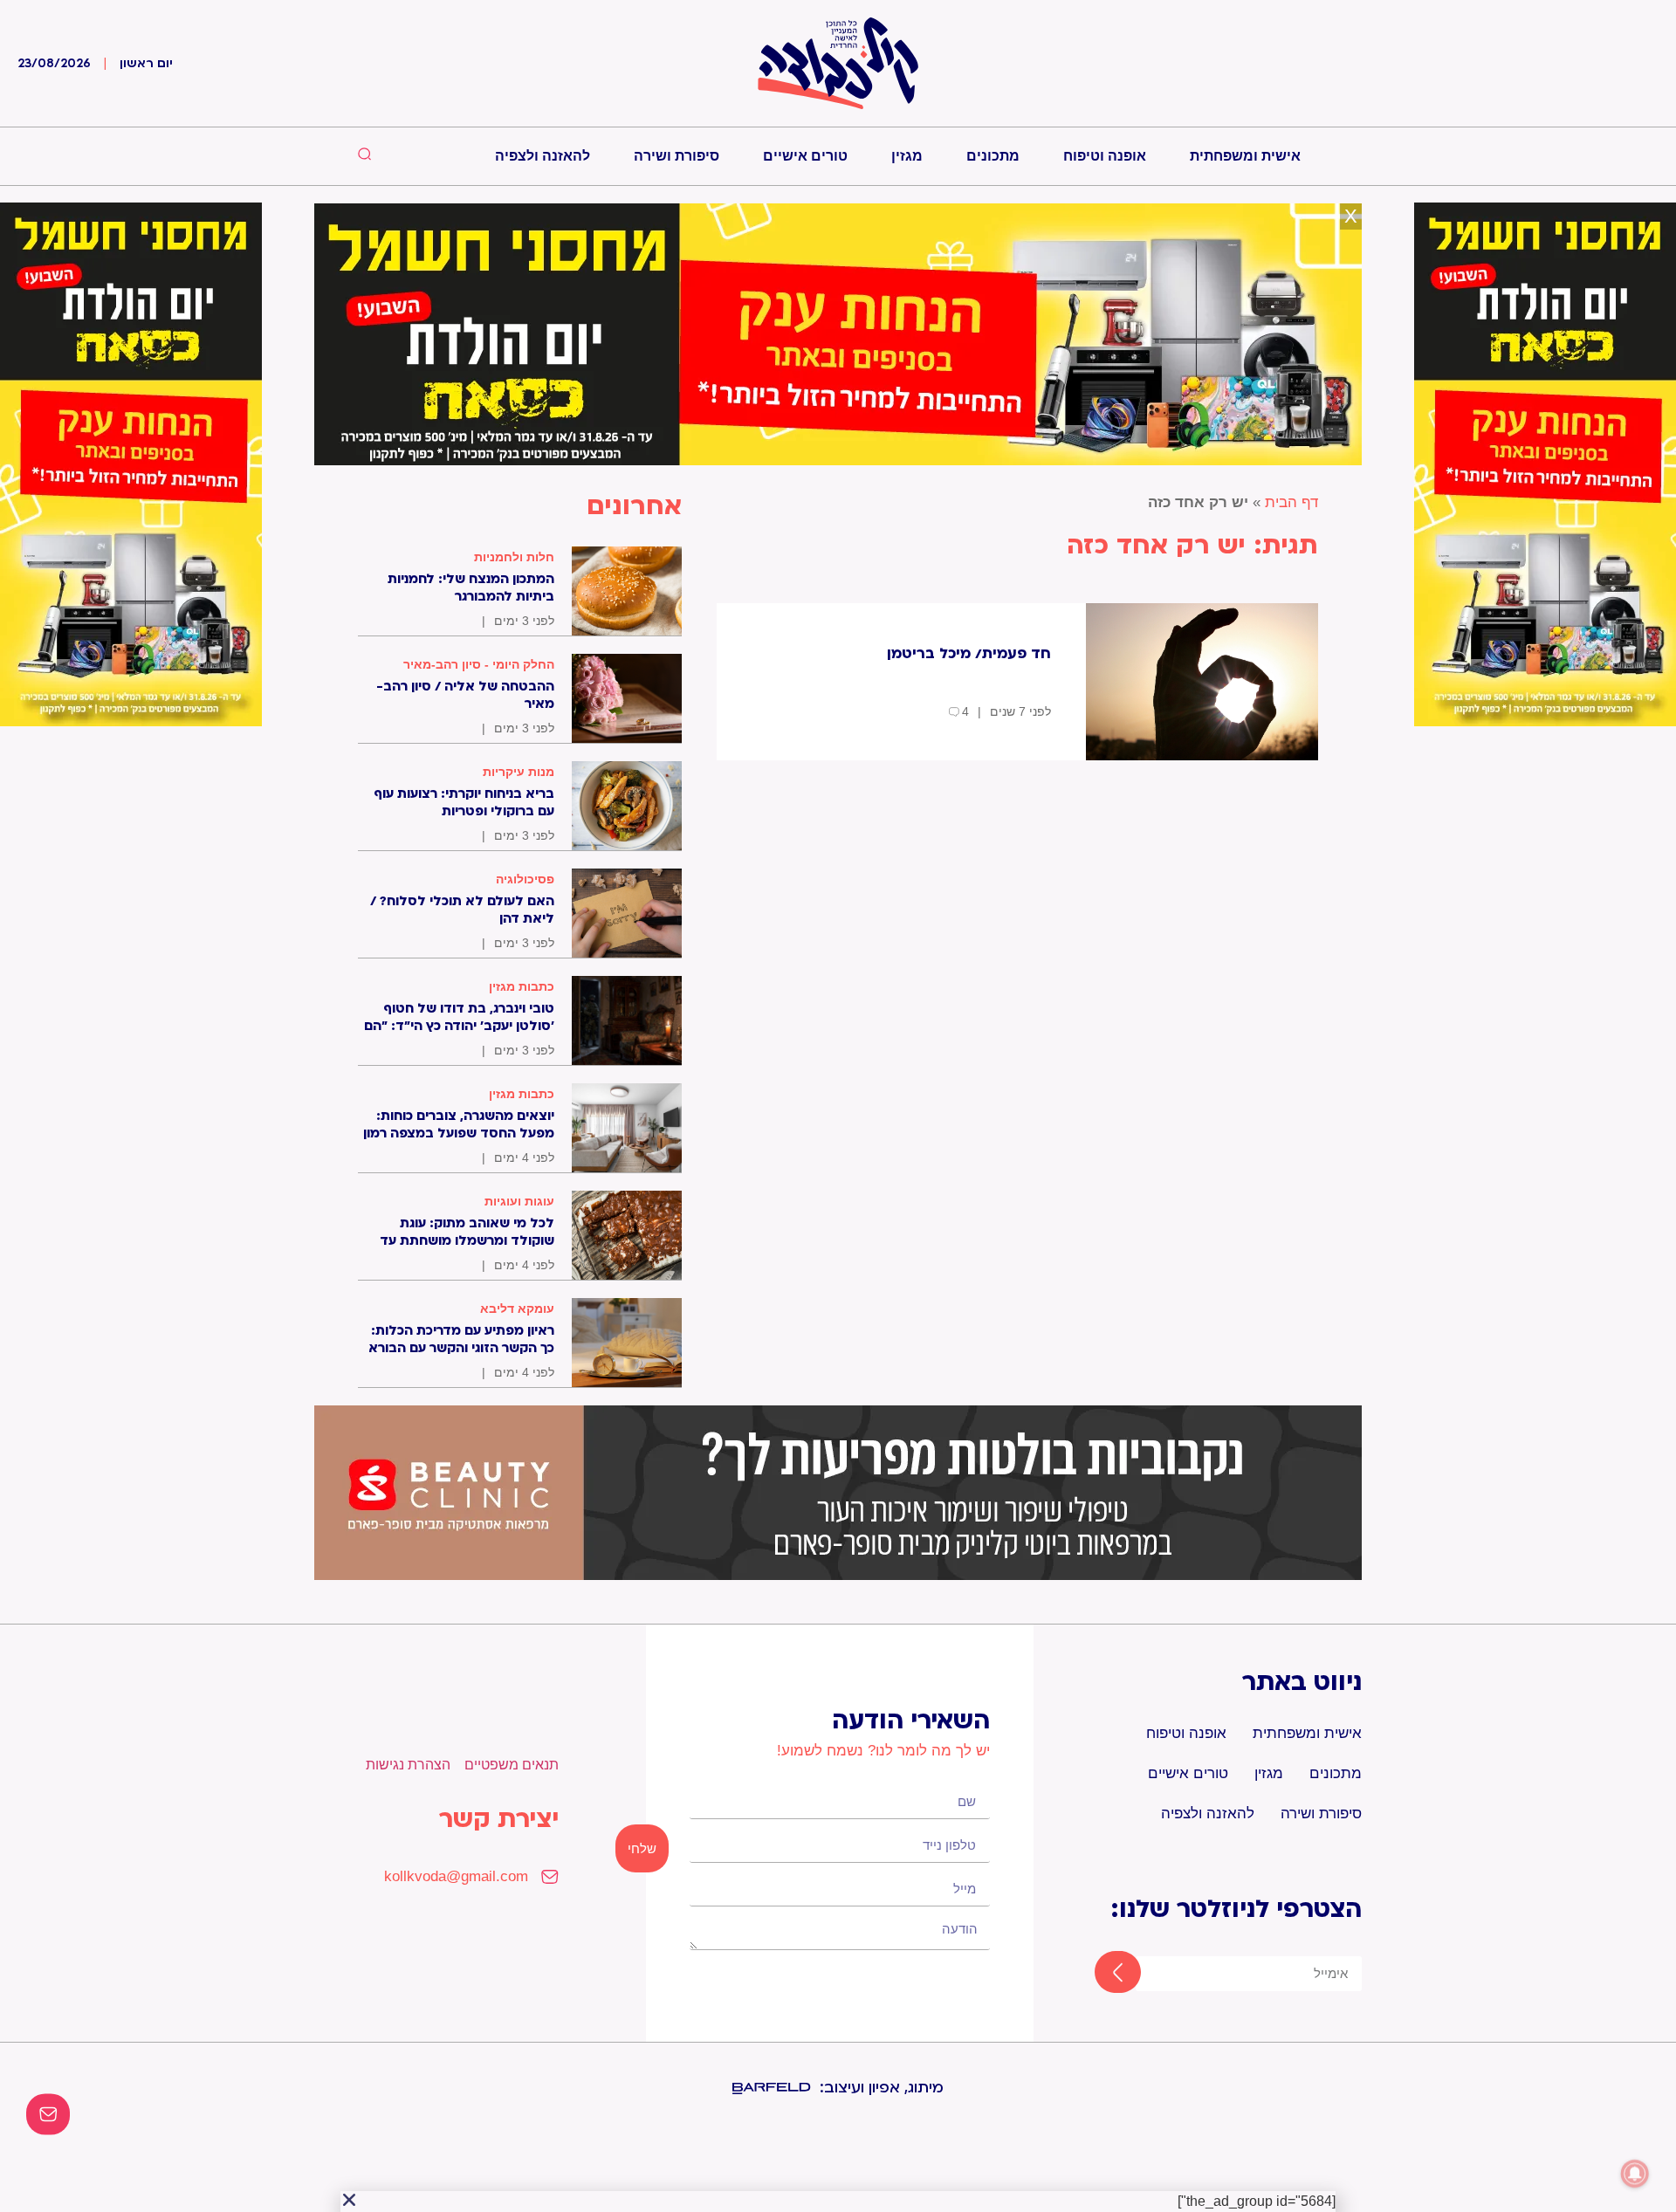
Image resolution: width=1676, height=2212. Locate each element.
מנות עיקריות (519, 772)
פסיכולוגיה (525, 879)
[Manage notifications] (1635, 2174)
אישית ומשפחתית (1245, 156)
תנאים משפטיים (512, 1765)
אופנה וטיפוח (1105, 156)
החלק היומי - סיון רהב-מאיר (479, 664)
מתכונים (993, 156)
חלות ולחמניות (514, 557)
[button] (349, 2200)
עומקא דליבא (517, 1309)
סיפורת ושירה (677, 156)
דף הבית (1291, 502)
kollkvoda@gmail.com (456, 1876)
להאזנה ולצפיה (543, 156)
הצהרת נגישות (408, 1765)
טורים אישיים (805, 156)
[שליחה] (1102, 1974)
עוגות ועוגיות (519, 1201)
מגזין (907, 156)
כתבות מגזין (522, 986)
